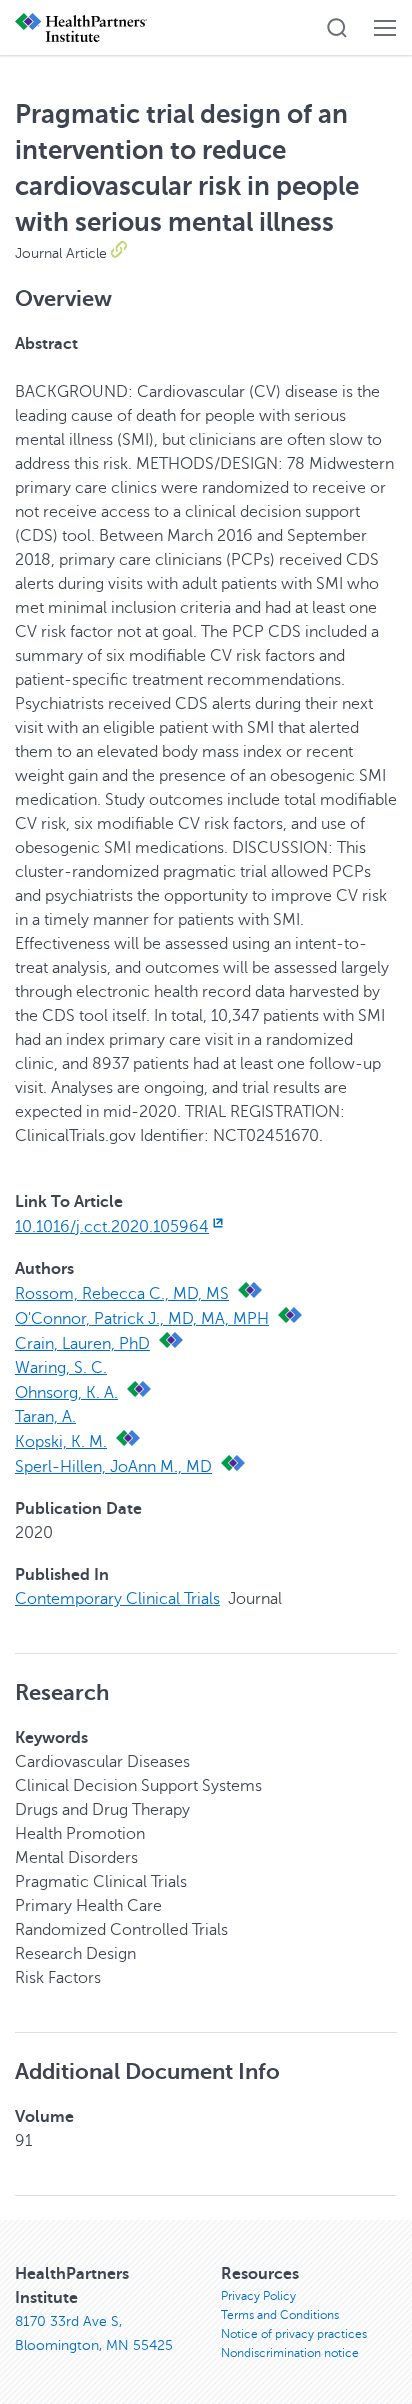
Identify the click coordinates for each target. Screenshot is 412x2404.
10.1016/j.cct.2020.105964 (112, 1227)
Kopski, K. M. (61, 1442)
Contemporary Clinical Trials (117, 1599)
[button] (337, 28)
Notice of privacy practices (294, 2334)
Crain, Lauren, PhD (82, 1344)
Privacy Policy (258, 2296)
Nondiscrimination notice (290, 2353)
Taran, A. (45, 1417)
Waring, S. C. (61, 1368)
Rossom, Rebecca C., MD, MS (122, 1294)
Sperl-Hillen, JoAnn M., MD (113, 1467)
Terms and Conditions (280, 2315)
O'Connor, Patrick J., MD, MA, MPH (142, 1319)
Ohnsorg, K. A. (66, 1393)
